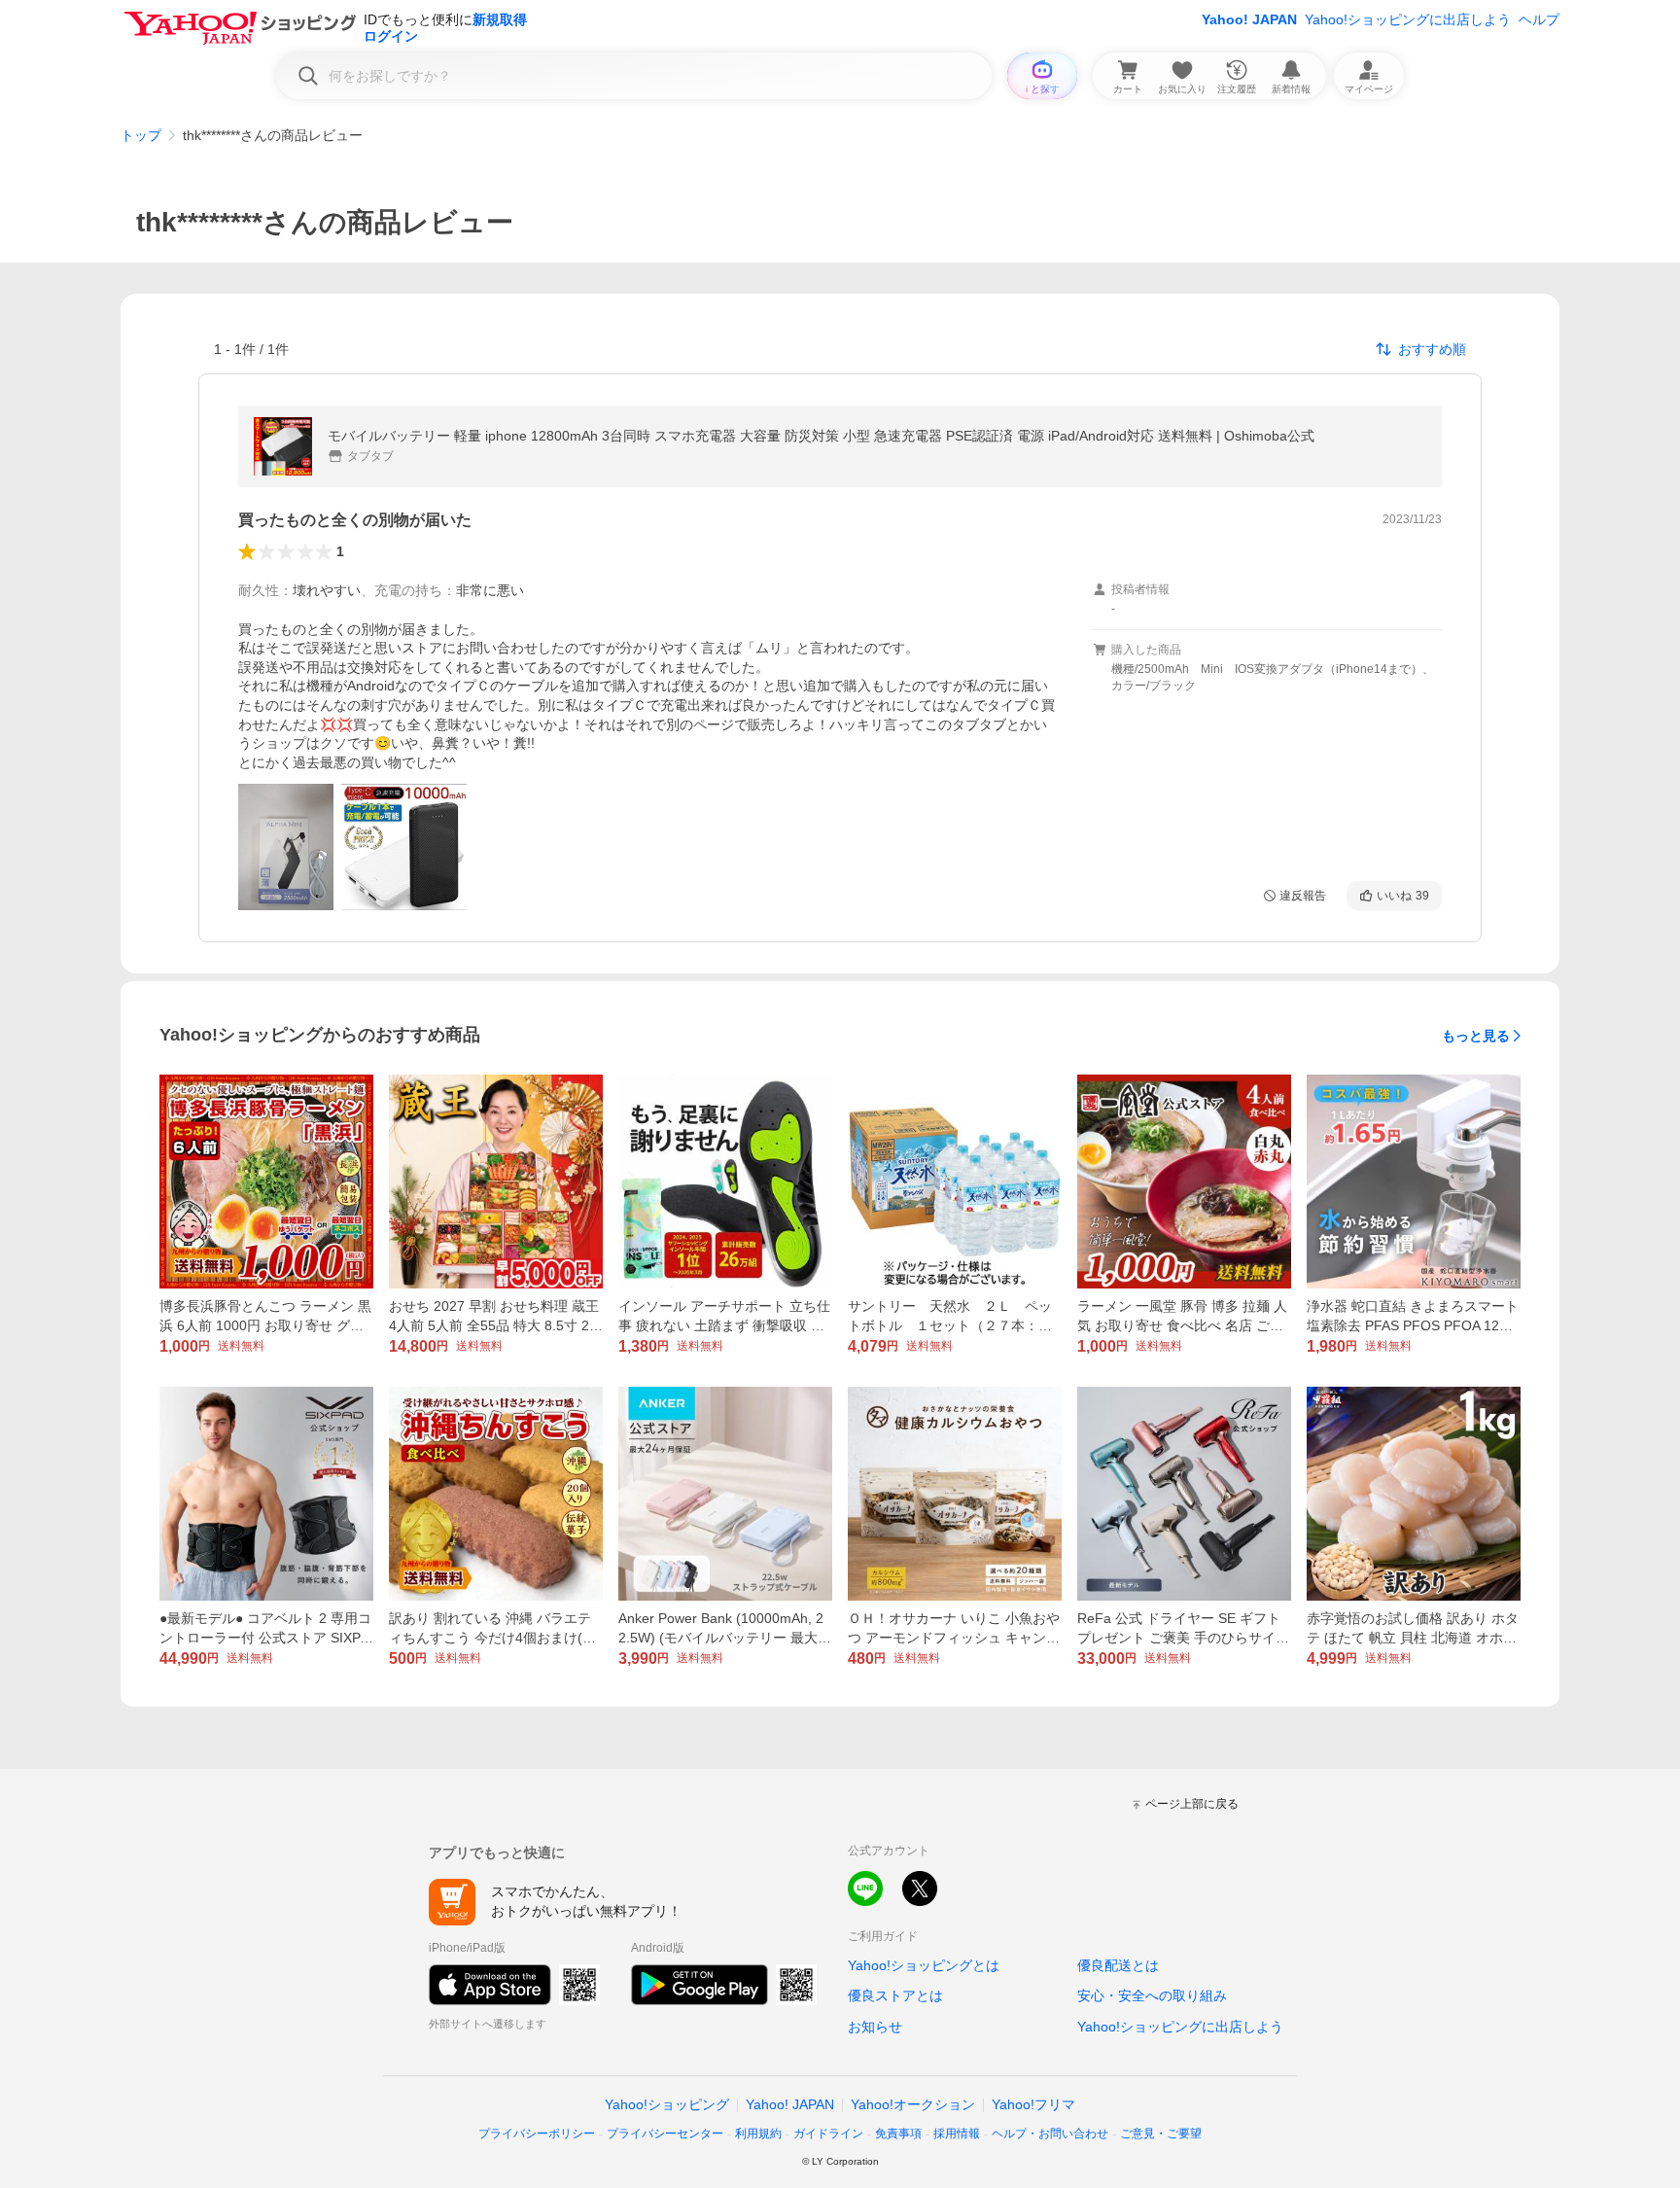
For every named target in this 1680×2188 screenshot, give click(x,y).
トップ (141, 135)
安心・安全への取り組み (1152, 1995)
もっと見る (1476, 1036)
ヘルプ (1539, 19)
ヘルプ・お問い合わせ (1050, 2134)
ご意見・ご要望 (1161, 2134)
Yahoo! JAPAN (1249, 19)
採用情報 (957, 2134)
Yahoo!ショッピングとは (924, 1965)
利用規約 (758, 2134)
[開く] (286, 847)
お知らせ (875, 2027)
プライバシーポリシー (537, 2134)
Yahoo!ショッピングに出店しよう (1408, 19)
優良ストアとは (895, 1995)
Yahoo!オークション (913, 2104)
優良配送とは (1118, 1965)
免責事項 (898, 2134)
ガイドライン (828, 2134)
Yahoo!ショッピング (667, 2104)
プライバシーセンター (665, 2134)
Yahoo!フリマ (1033, 2104)
